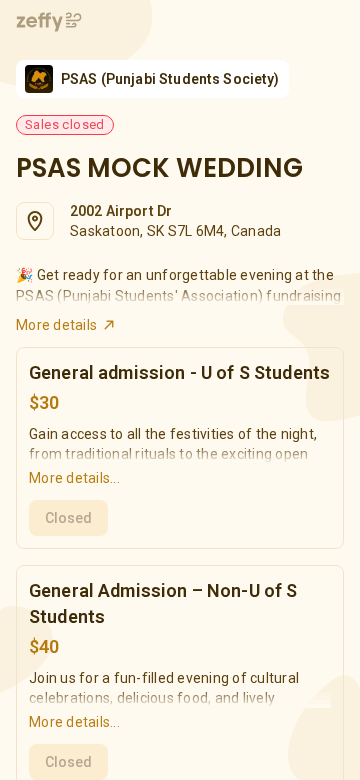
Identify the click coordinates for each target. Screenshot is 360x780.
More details (56, 325)
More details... (74, 478)
